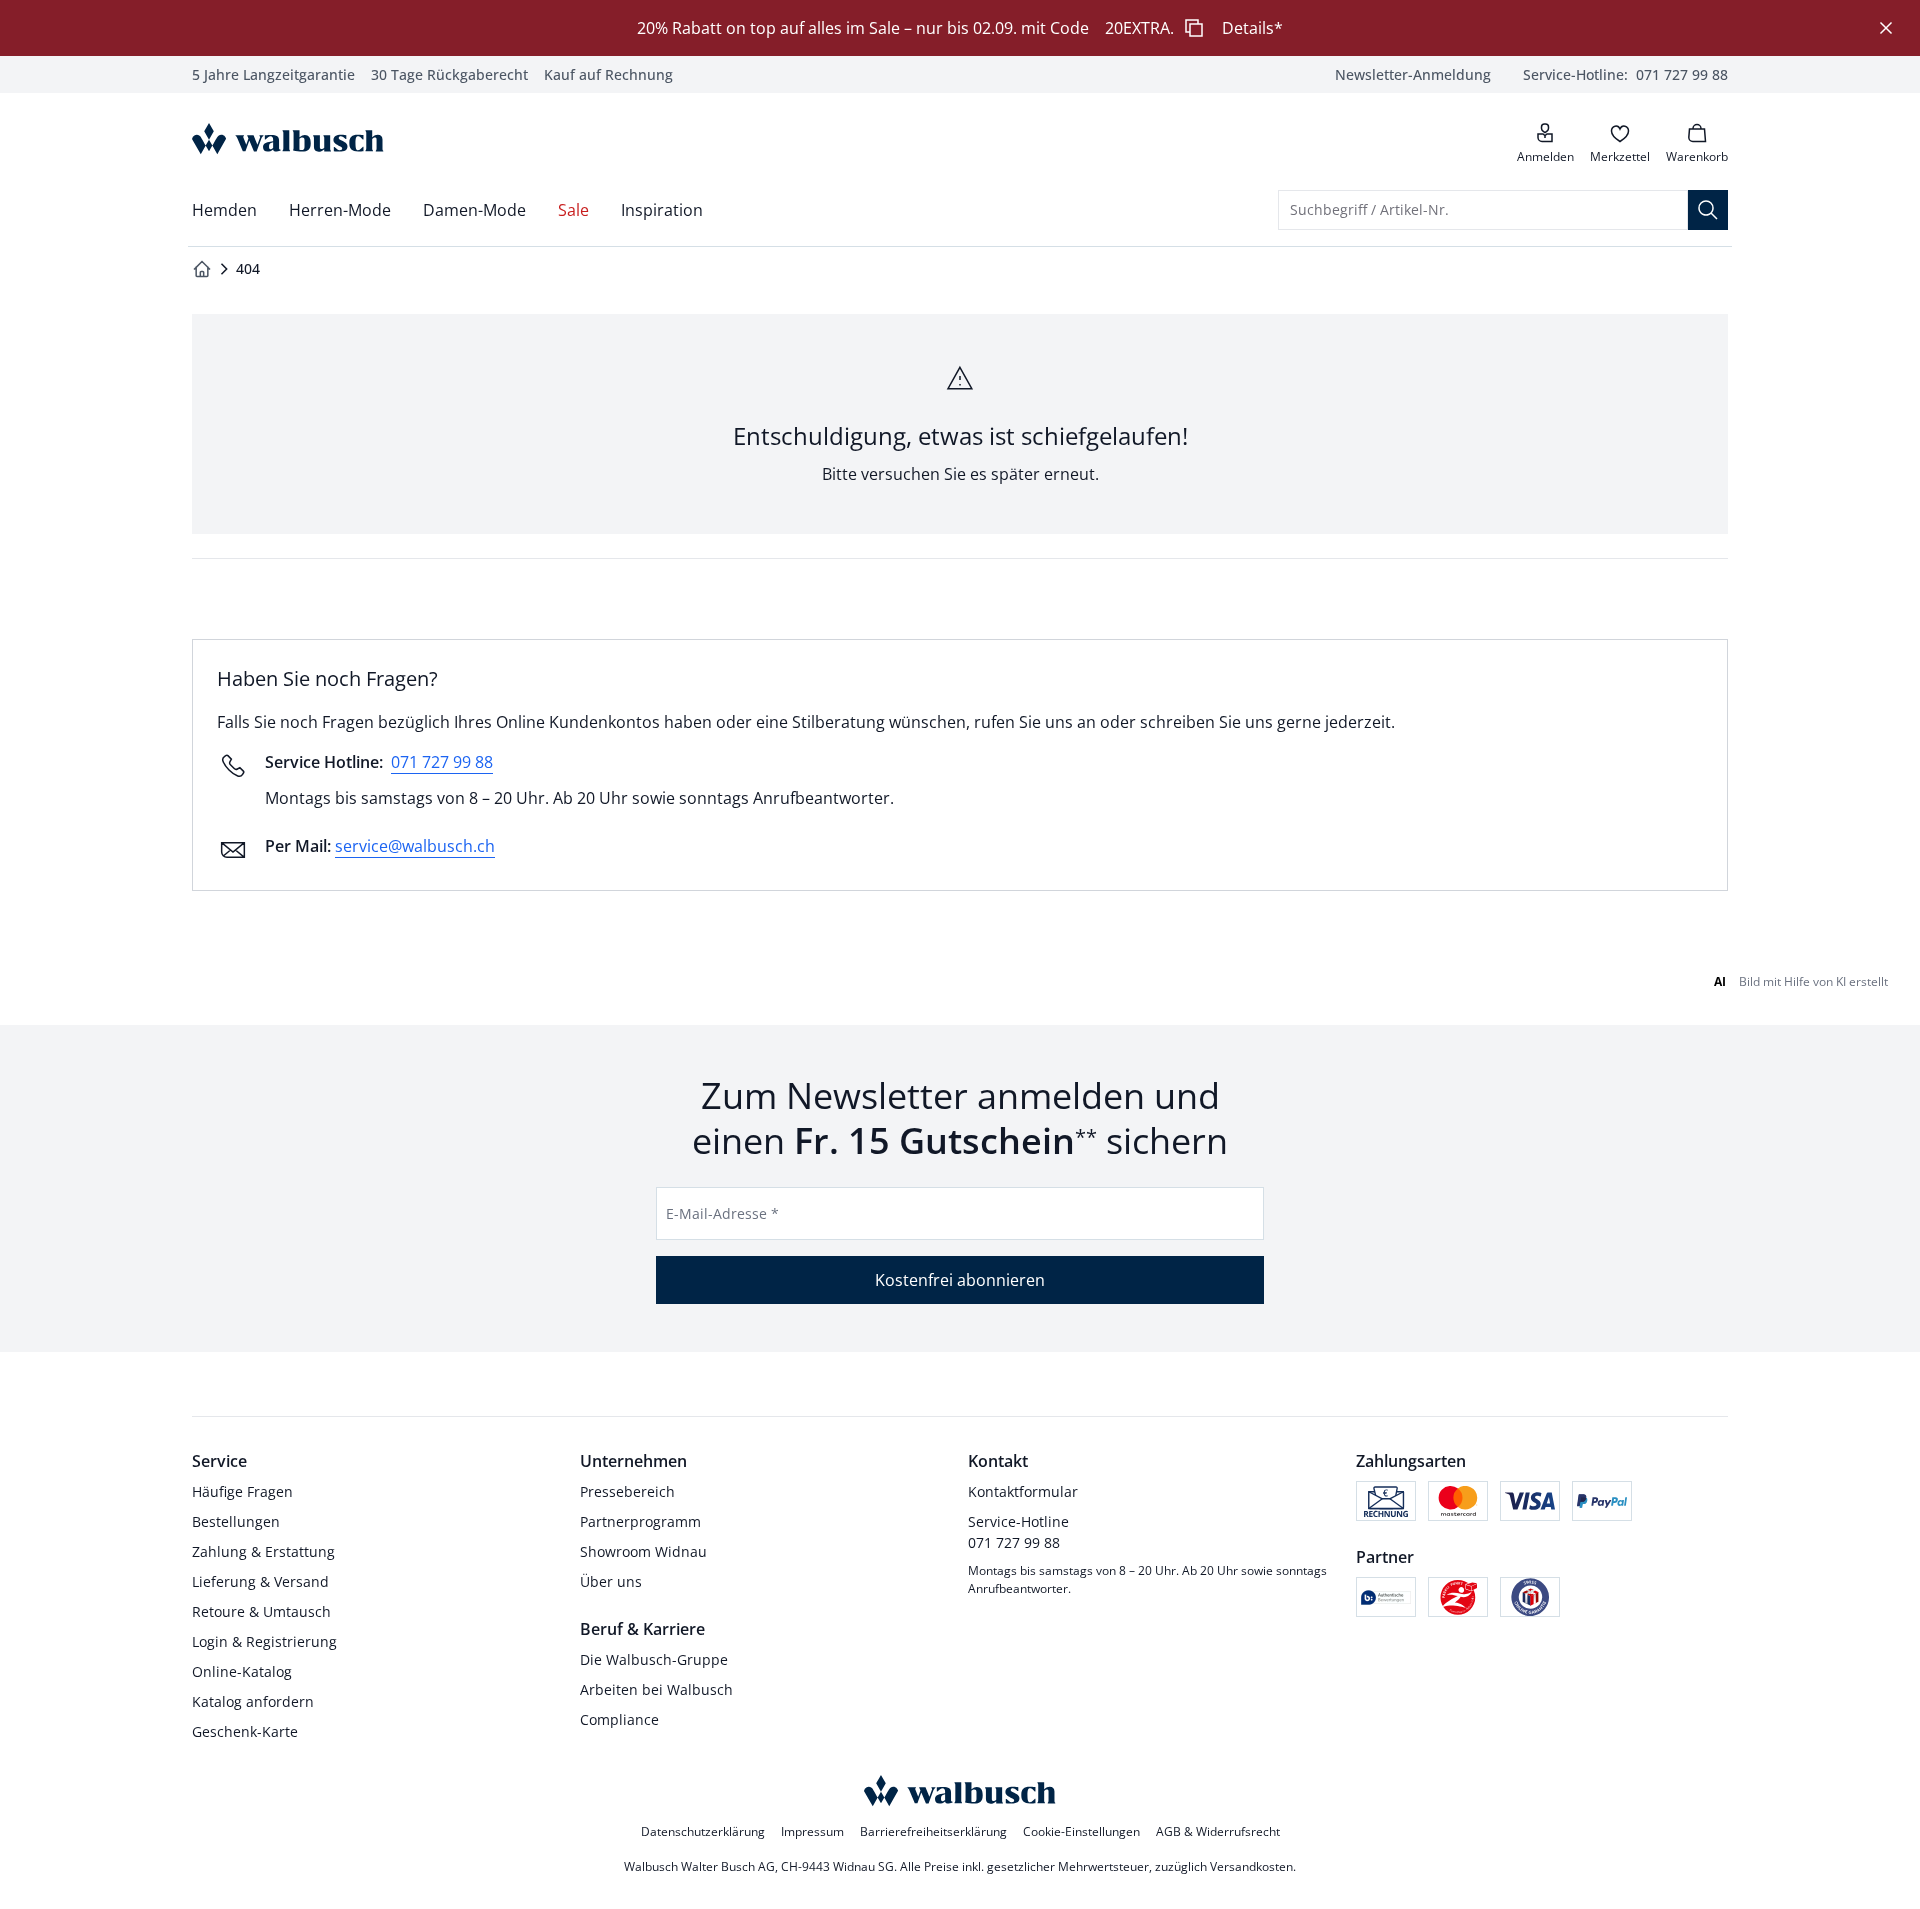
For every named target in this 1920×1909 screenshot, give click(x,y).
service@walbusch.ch (415, 846)
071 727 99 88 (442, 762)
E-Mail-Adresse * (722, 1213)
